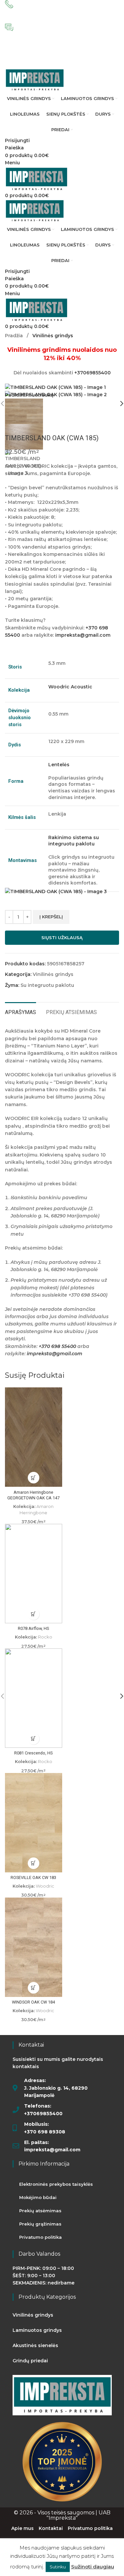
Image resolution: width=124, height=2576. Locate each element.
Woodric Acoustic (70, 687)
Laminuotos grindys (37, 2330)
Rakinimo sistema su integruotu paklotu (74, 841)
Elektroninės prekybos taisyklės (56, 2184)
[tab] (21, 1011)
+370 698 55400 (57, 1346)
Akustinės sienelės (35, 2345)
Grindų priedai (30, 2361)
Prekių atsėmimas (40, 2211)
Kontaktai (51, 2528)
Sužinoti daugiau (93, 2567)
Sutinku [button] (58, 2567)
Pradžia (15, 336)
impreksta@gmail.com (83, 635)
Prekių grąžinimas (40, 2224)
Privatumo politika (41, 2237)
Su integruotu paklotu (47, 985)
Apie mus (22, 2528)
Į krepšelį (51, 917)
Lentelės (59, 765)
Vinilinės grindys (53, 336)
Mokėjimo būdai (38, 2197)
